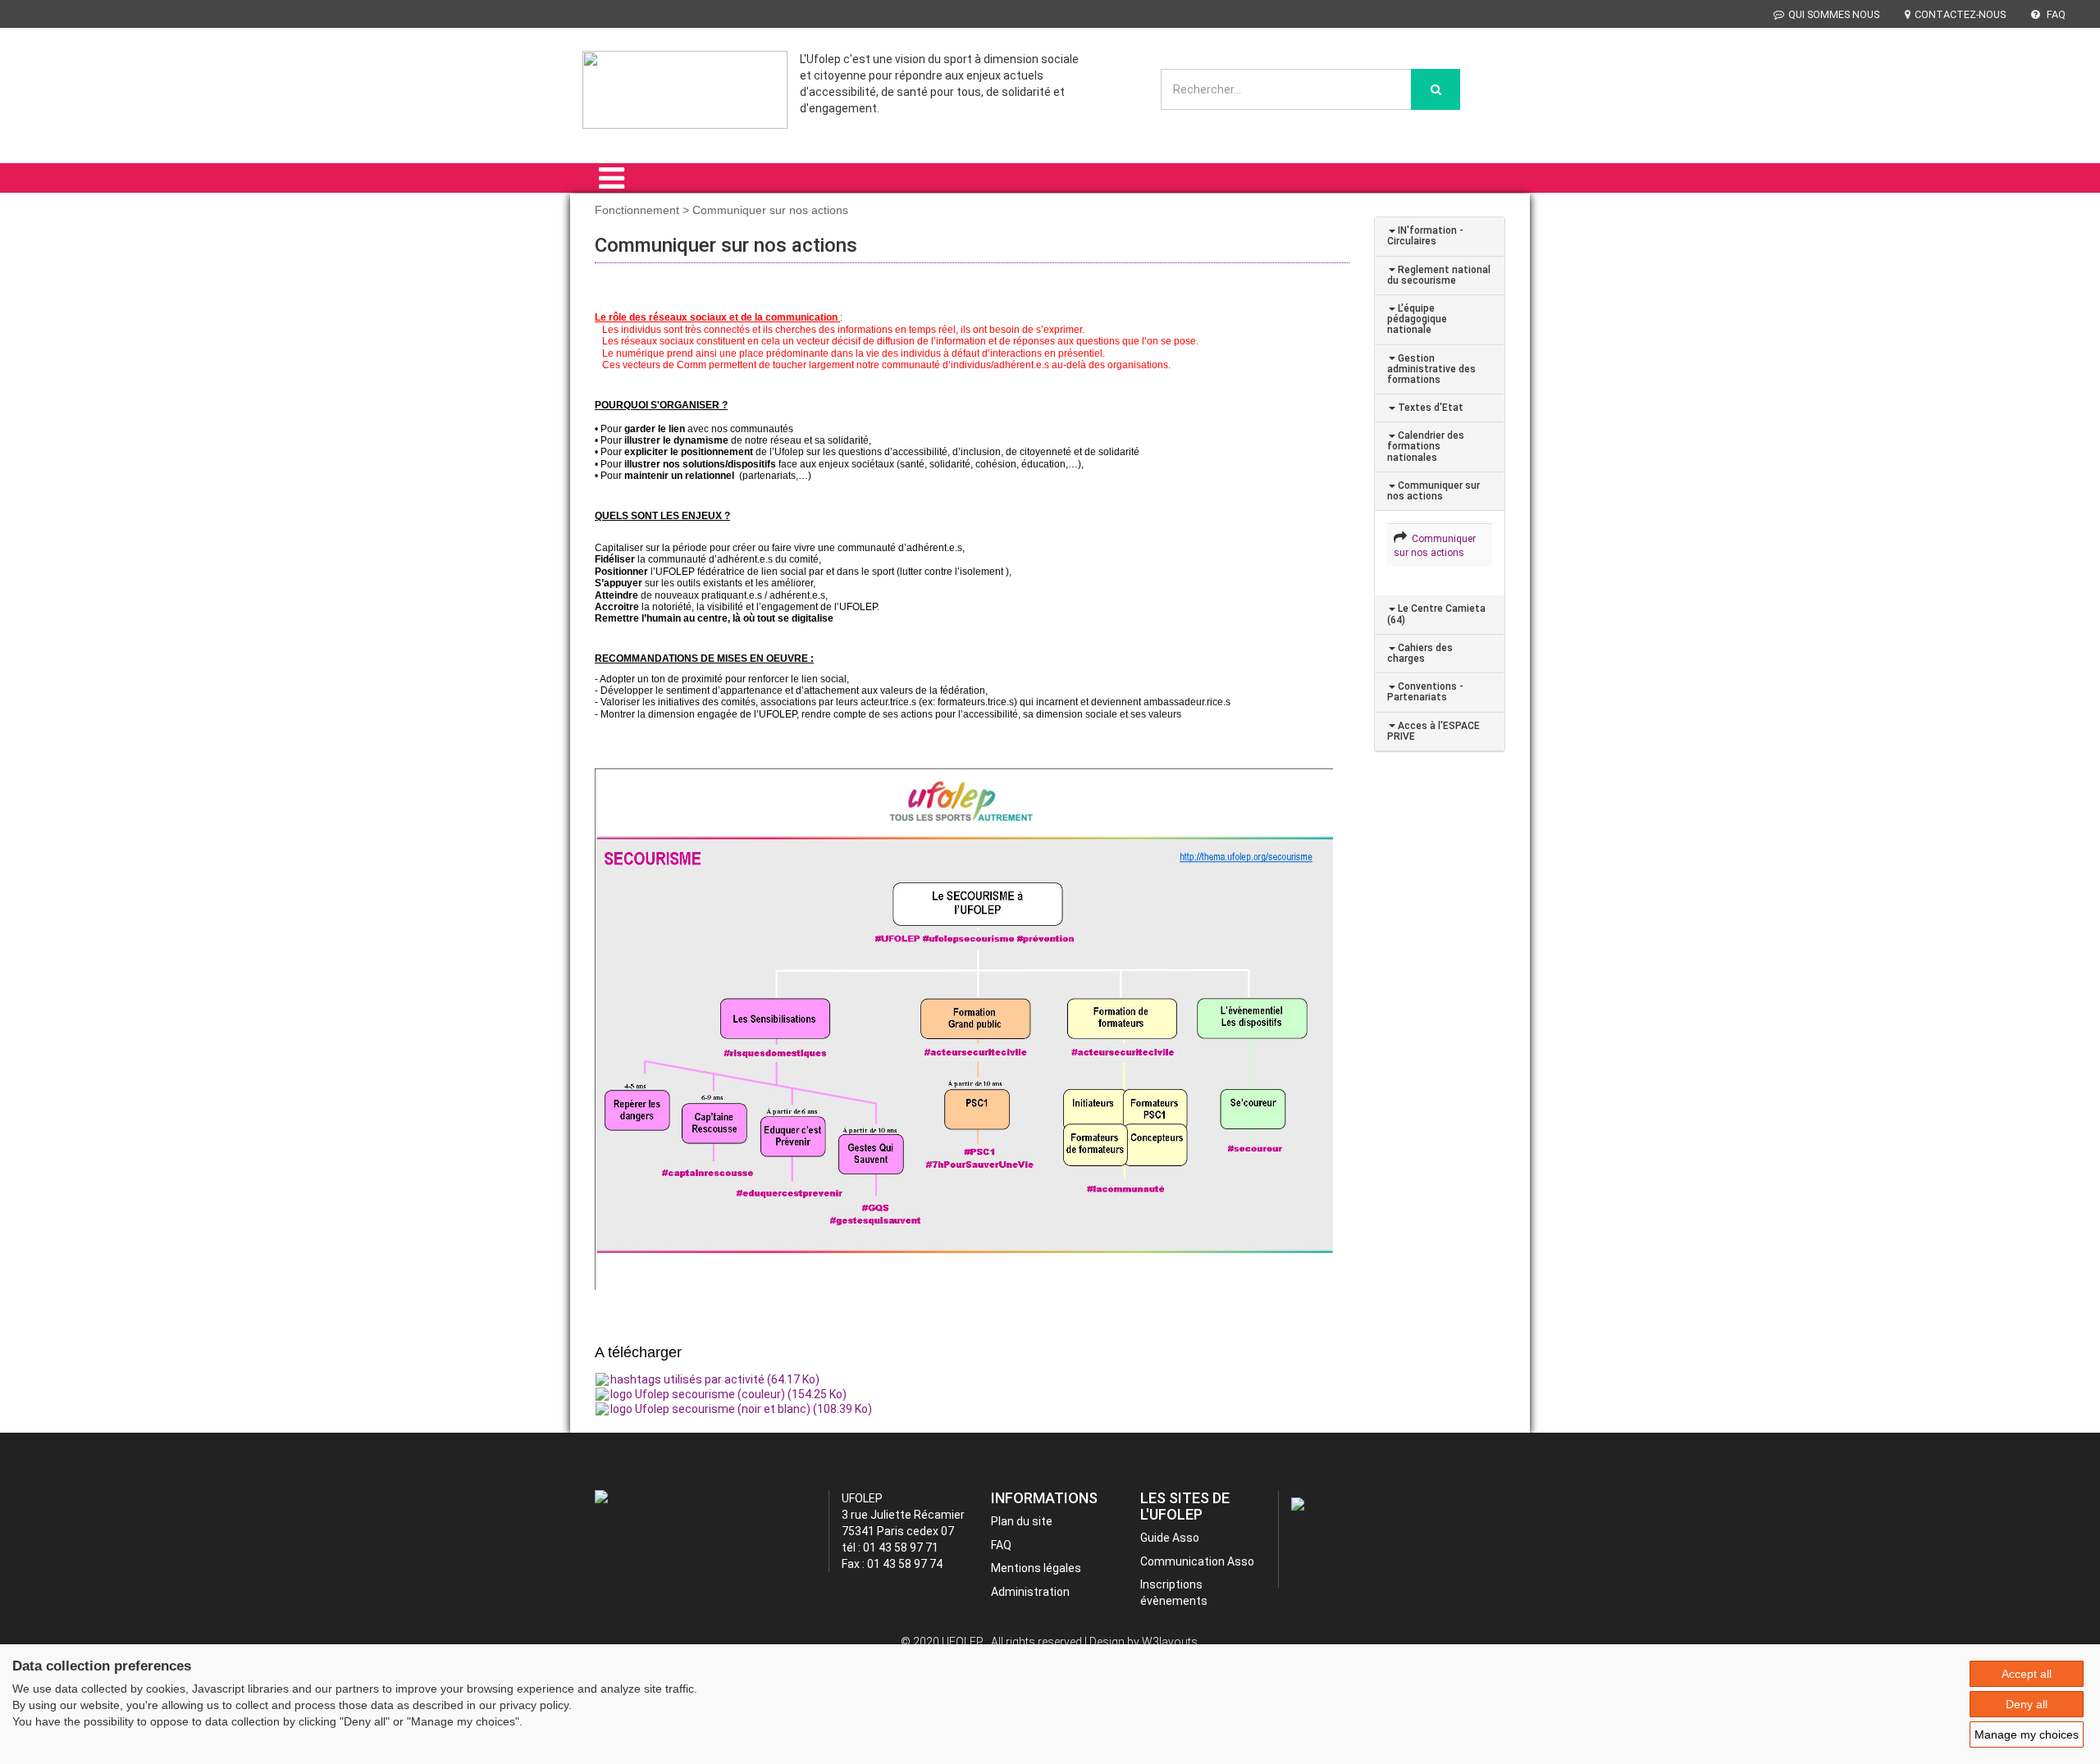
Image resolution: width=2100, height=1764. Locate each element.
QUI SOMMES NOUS (1834, 14)
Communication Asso (1197, 1561)
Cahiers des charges (1420, 653)
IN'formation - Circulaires (1425, 236)
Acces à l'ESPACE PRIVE (1433, 731)
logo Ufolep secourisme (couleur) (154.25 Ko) (728, 1394)
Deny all (2027, 1704)
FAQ (2055, 14)
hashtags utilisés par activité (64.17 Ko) (715, 1379)
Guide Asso (1170, 1538)
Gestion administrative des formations (1431, 369)
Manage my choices (2027, 1734)
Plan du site (1022, 1521)
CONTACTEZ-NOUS (1960, 14)
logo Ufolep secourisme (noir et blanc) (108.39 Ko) (741, 1409)
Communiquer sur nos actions (1433, 491)
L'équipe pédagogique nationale (1417, 319)
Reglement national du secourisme (1439, 275)
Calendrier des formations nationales (1426, 446)
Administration (1030, 1592)
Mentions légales (1036, 1568)
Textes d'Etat (1429, 408)
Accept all (2027, 1674)
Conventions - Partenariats (1425, 692)
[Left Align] (1436, 89)
